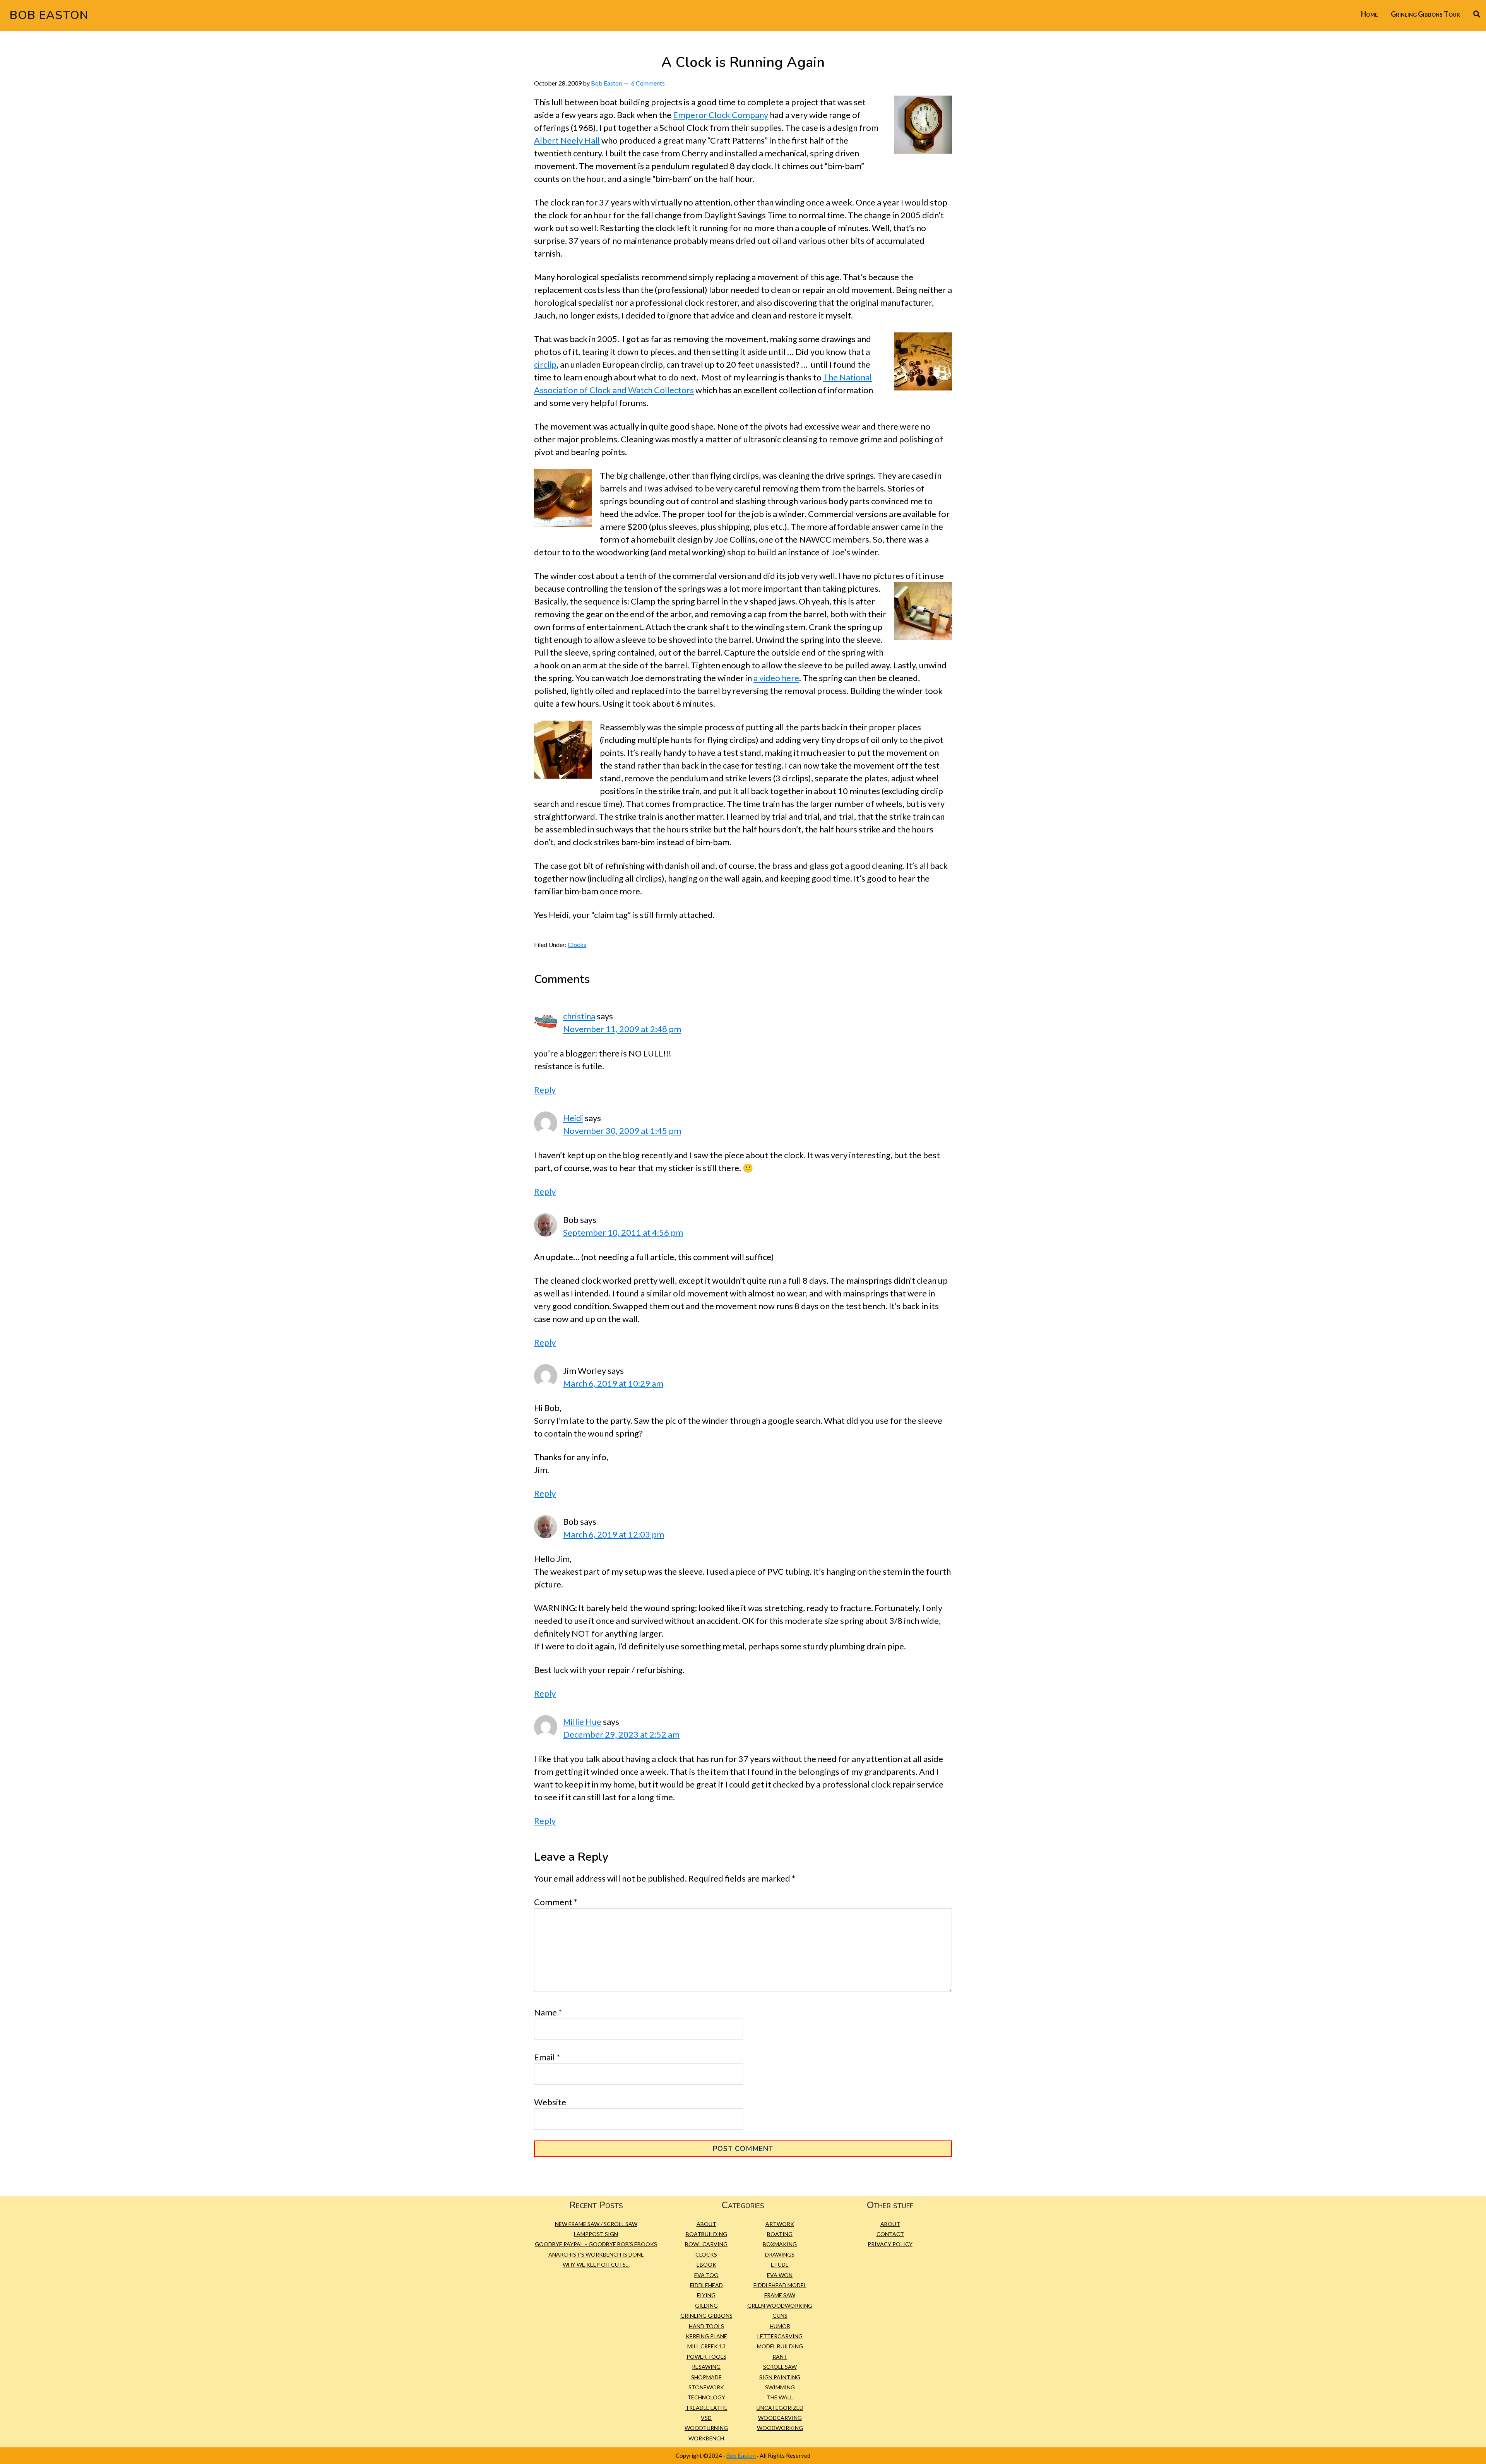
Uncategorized (780, 2408)
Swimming (780, 2387)
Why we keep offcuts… (596, 2265)
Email (547, 2057)
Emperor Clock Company (721, 115)
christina (579, 1016)
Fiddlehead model (780, 2285)
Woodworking (780, 2428)
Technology (706, 2397)
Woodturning (706, 2428)
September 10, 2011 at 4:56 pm (623, 1232)
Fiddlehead (706, 2285)
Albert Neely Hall (567, 140)
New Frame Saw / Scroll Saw (596, 2224)
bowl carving (706, 2244)
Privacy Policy (890, 2244)
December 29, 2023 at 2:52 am (621, 1734)
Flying (706, 2295)
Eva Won (780, 2275)
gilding (706, 2306)
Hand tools (706, 2326)
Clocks (577, 944)
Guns (780, 2316)
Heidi (573, 1118)
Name (548, 2012)
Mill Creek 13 (706, 2346)
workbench (706, 2438)
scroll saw (780, 2367)
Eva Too (706, 2275)
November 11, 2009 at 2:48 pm (622, 1029)
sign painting (780, 2377)
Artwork (780, 2224)
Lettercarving (780, 2336)
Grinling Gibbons (706, 2316)
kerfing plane (706, 2336)
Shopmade (706, 2377)
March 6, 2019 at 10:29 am (613, 1383)
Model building (780, 2346)
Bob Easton (49, 15)
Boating (780, 2234)
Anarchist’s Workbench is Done (596, 2254)
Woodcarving (780, 2418)
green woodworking (780, 2306)
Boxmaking (780, 2244)
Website (550, 2102)
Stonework (706, 2387)
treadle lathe (706, 2408)
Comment (556, 1902)
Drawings (780, 2254)
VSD (706, 2418)
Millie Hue (582, 1722)
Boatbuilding (706, 2234)
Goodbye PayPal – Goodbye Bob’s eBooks (596, 2244)
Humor (780, 2326)
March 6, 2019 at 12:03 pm (614, 1534)
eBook (706, 2265)
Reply (545, 1090)
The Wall (780, 2397)
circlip (545, 364)
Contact (890, 2234)
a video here (776, 678)
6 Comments (648, 83)
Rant (780, 2357)
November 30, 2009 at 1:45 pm (622, 1131)
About (706, 2224)
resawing (706, 2367)
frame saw (780, 2295)
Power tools (706, 2357)
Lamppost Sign (596, 2234)
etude (780, 2265)
